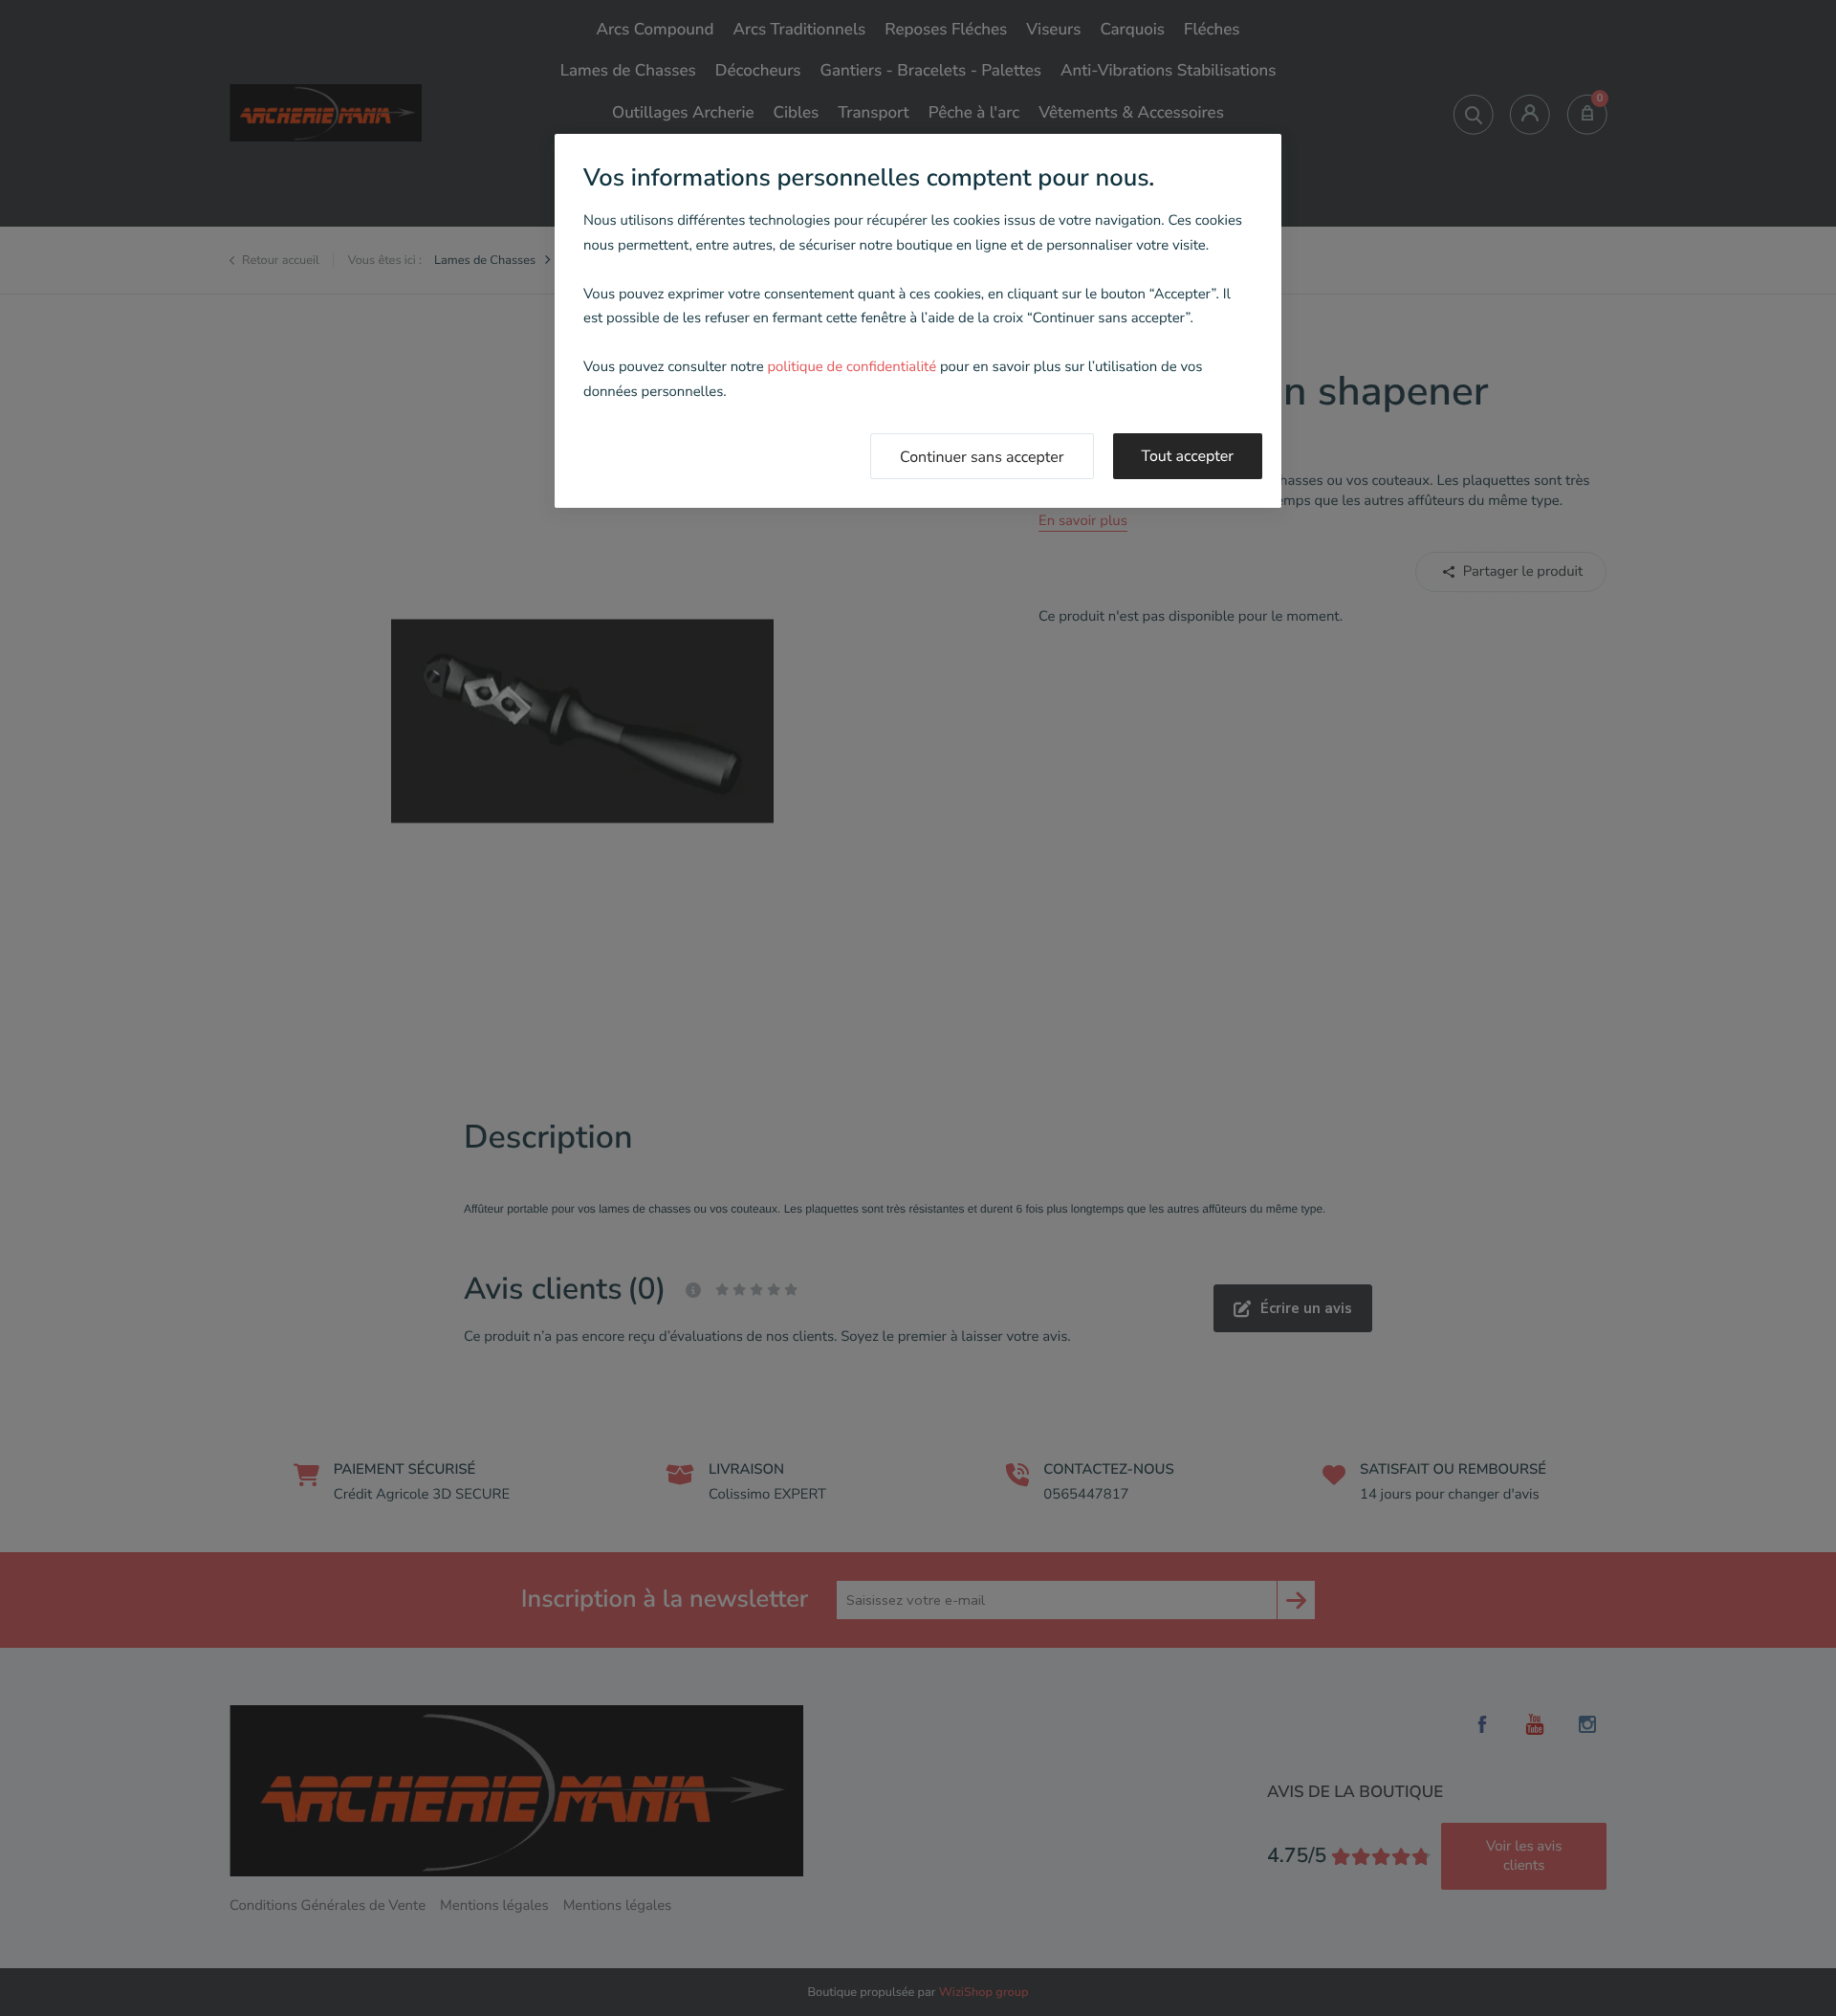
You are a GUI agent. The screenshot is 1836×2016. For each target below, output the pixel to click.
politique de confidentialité (852, 367)
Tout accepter (1188, 456)
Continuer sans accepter (982, 457)
